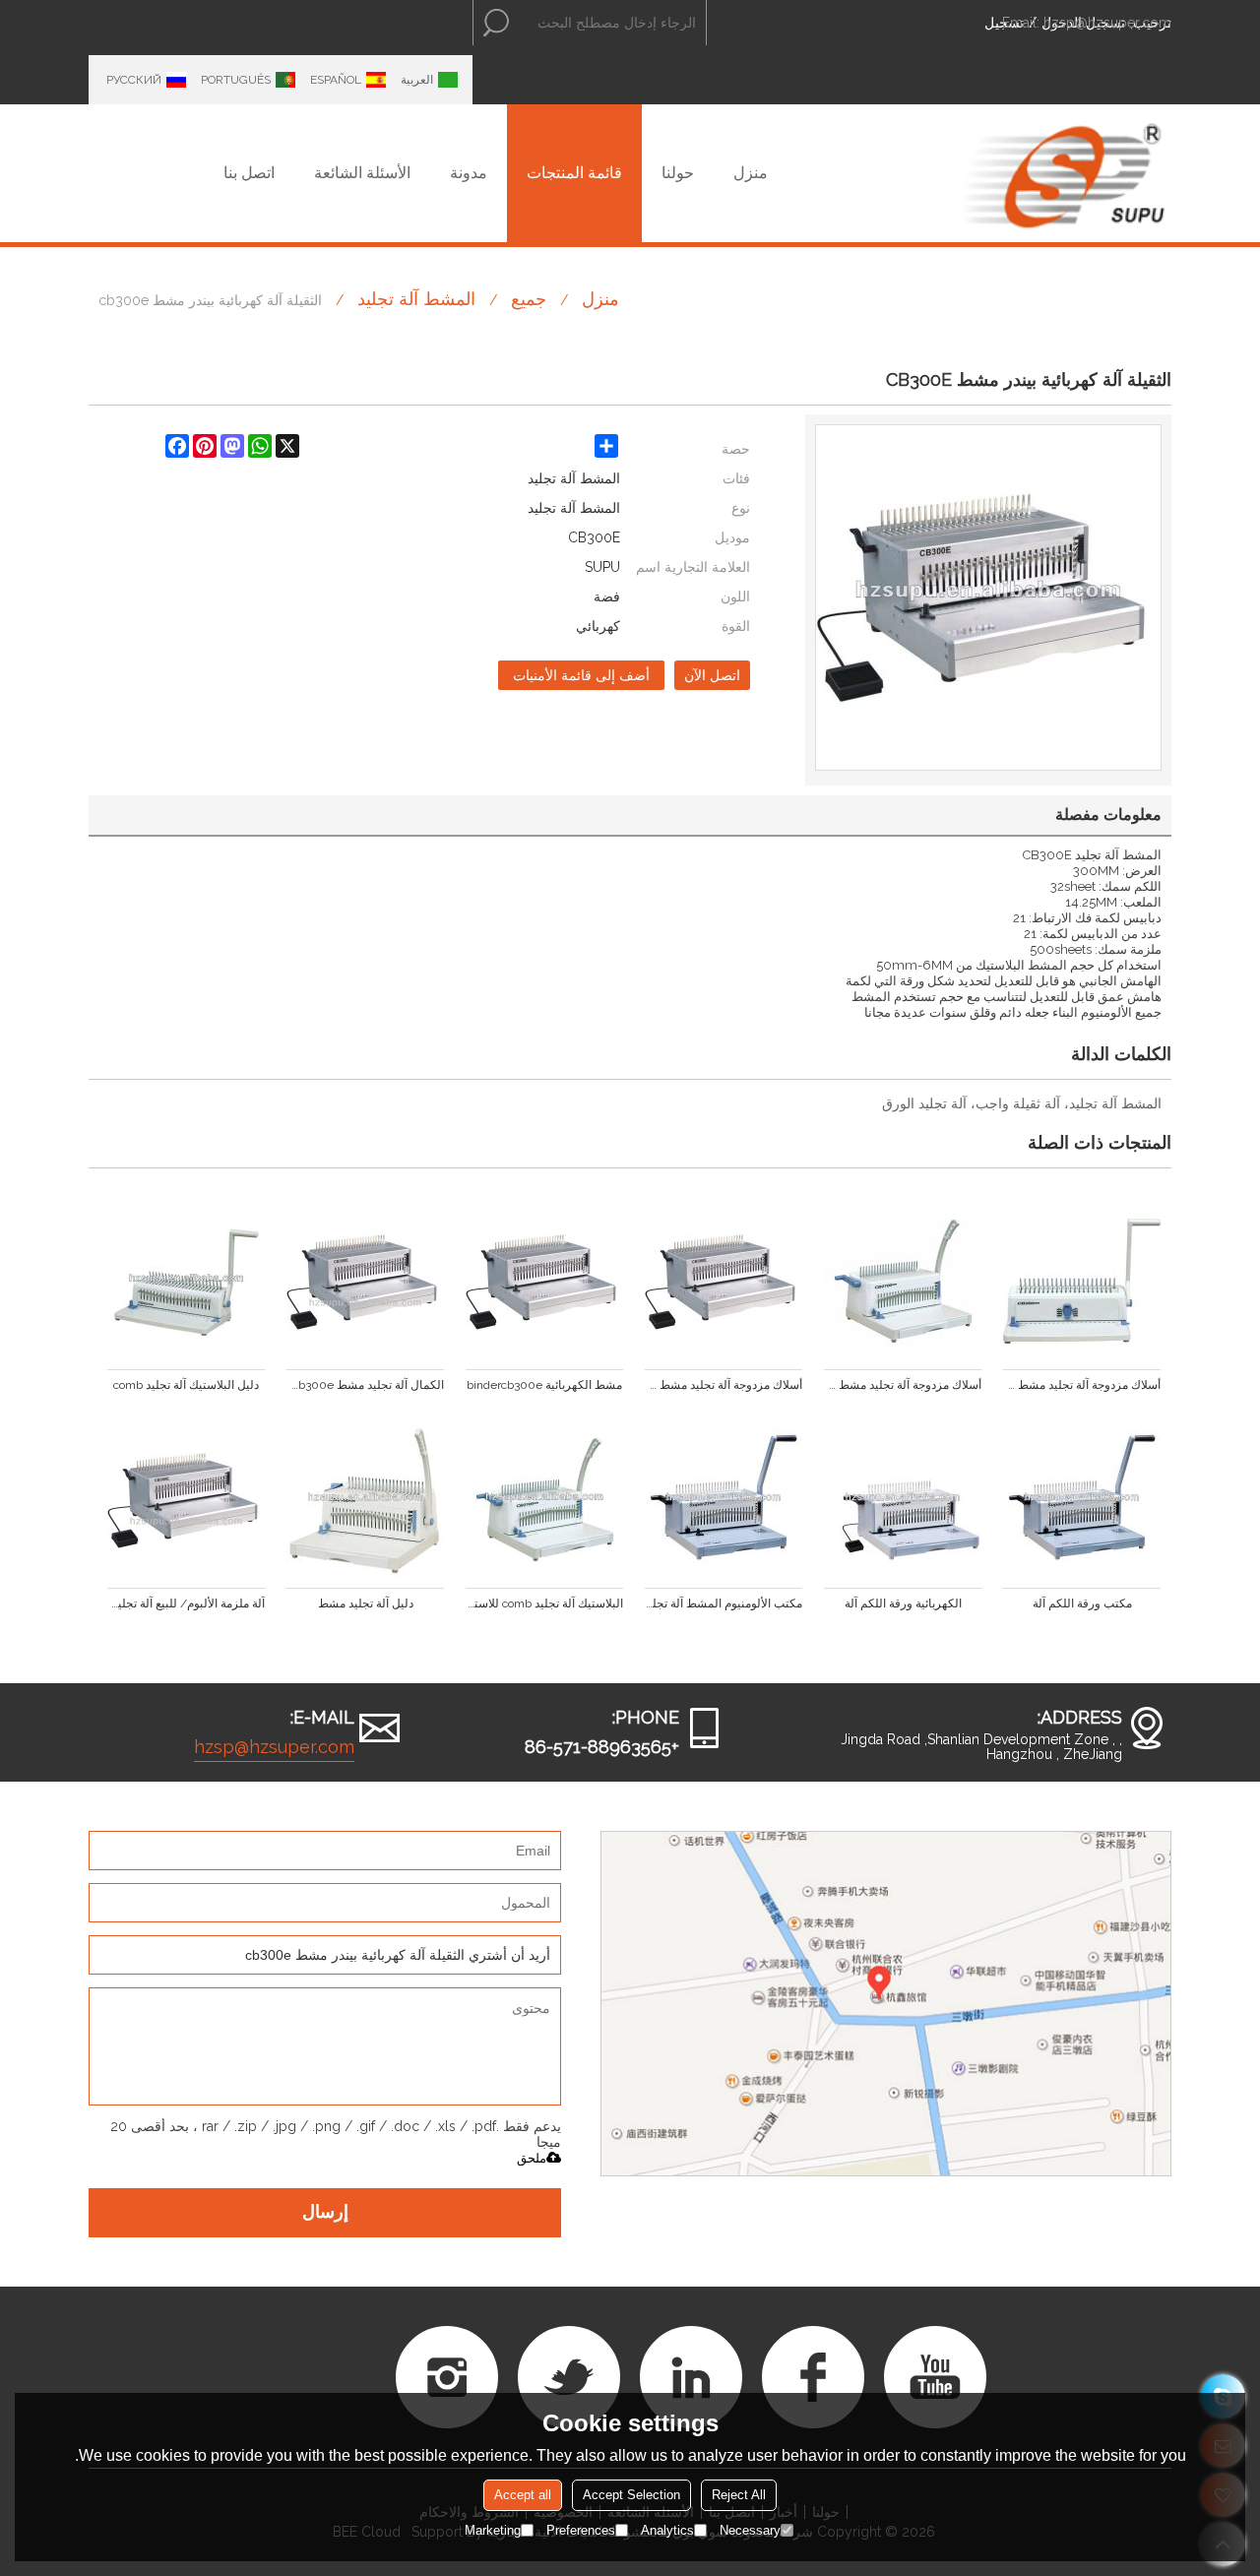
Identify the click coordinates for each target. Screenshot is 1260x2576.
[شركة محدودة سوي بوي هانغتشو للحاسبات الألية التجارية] (1063, 173)
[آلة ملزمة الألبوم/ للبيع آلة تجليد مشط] (186, 1500)
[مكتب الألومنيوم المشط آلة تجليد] (724, 1500)
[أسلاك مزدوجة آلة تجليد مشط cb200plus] (1082, 1282)
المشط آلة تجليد (416, 299)
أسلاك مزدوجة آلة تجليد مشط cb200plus (1082, 1385)
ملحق (532, 2158)
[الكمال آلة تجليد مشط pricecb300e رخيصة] (365, 1282)
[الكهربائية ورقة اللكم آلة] (903, 1500)
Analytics (667, 2530)
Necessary (750, 2530)
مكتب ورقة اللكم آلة (1082, 1603)
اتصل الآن (712, 675)
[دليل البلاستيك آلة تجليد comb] (186, 1282)
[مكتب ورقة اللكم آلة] (1082, 1500)
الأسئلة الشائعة (362, 173)
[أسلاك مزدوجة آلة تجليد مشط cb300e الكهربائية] (724, 1282)
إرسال (325, 2213)
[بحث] (496, 23)
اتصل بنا (249, 173)
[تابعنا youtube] (935, 2377)
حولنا (678, 173)
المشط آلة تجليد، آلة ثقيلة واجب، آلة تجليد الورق (1022, 1103)
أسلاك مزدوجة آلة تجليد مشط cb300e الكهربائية (724, 1385)
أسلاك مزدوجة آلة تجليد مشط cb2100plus (903, 1385)
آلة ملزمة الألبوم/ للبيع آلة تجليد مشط (186, 1603)
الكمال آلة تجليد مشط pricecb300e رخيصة (365, 1385)
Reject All (739, 2495)
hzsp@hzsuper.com (1107, 23)
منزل (751, 173)
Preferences (581, 2530)
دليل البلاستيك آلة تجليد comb (186, 1385)
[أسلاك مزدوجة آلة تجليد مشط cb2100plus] (903, 1282)
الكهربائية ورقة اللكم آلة (903, 1603)
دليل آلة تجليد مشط (366, 1603)
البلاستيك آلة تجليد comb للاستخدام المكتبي (544, 1603)
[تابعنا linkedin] (691, 2377)
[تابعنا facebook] (813, 2377)
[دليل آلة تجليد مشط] (365, 1500)
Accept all (523, 2495)
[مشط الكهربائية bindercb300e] (544, 1282)
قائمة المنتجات (574, 173)
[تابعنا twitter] (569, 2377)
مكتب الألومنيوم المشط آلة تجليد (724, 1603)
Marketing (493, 2530)
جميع (529, 299)
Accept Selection (631, 2495)
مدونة (469, 173)
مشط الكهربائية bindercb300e (544, 1385)
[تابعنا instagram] (447, 2377)
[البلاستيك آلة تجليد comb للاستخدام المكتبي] (544, 1500)
